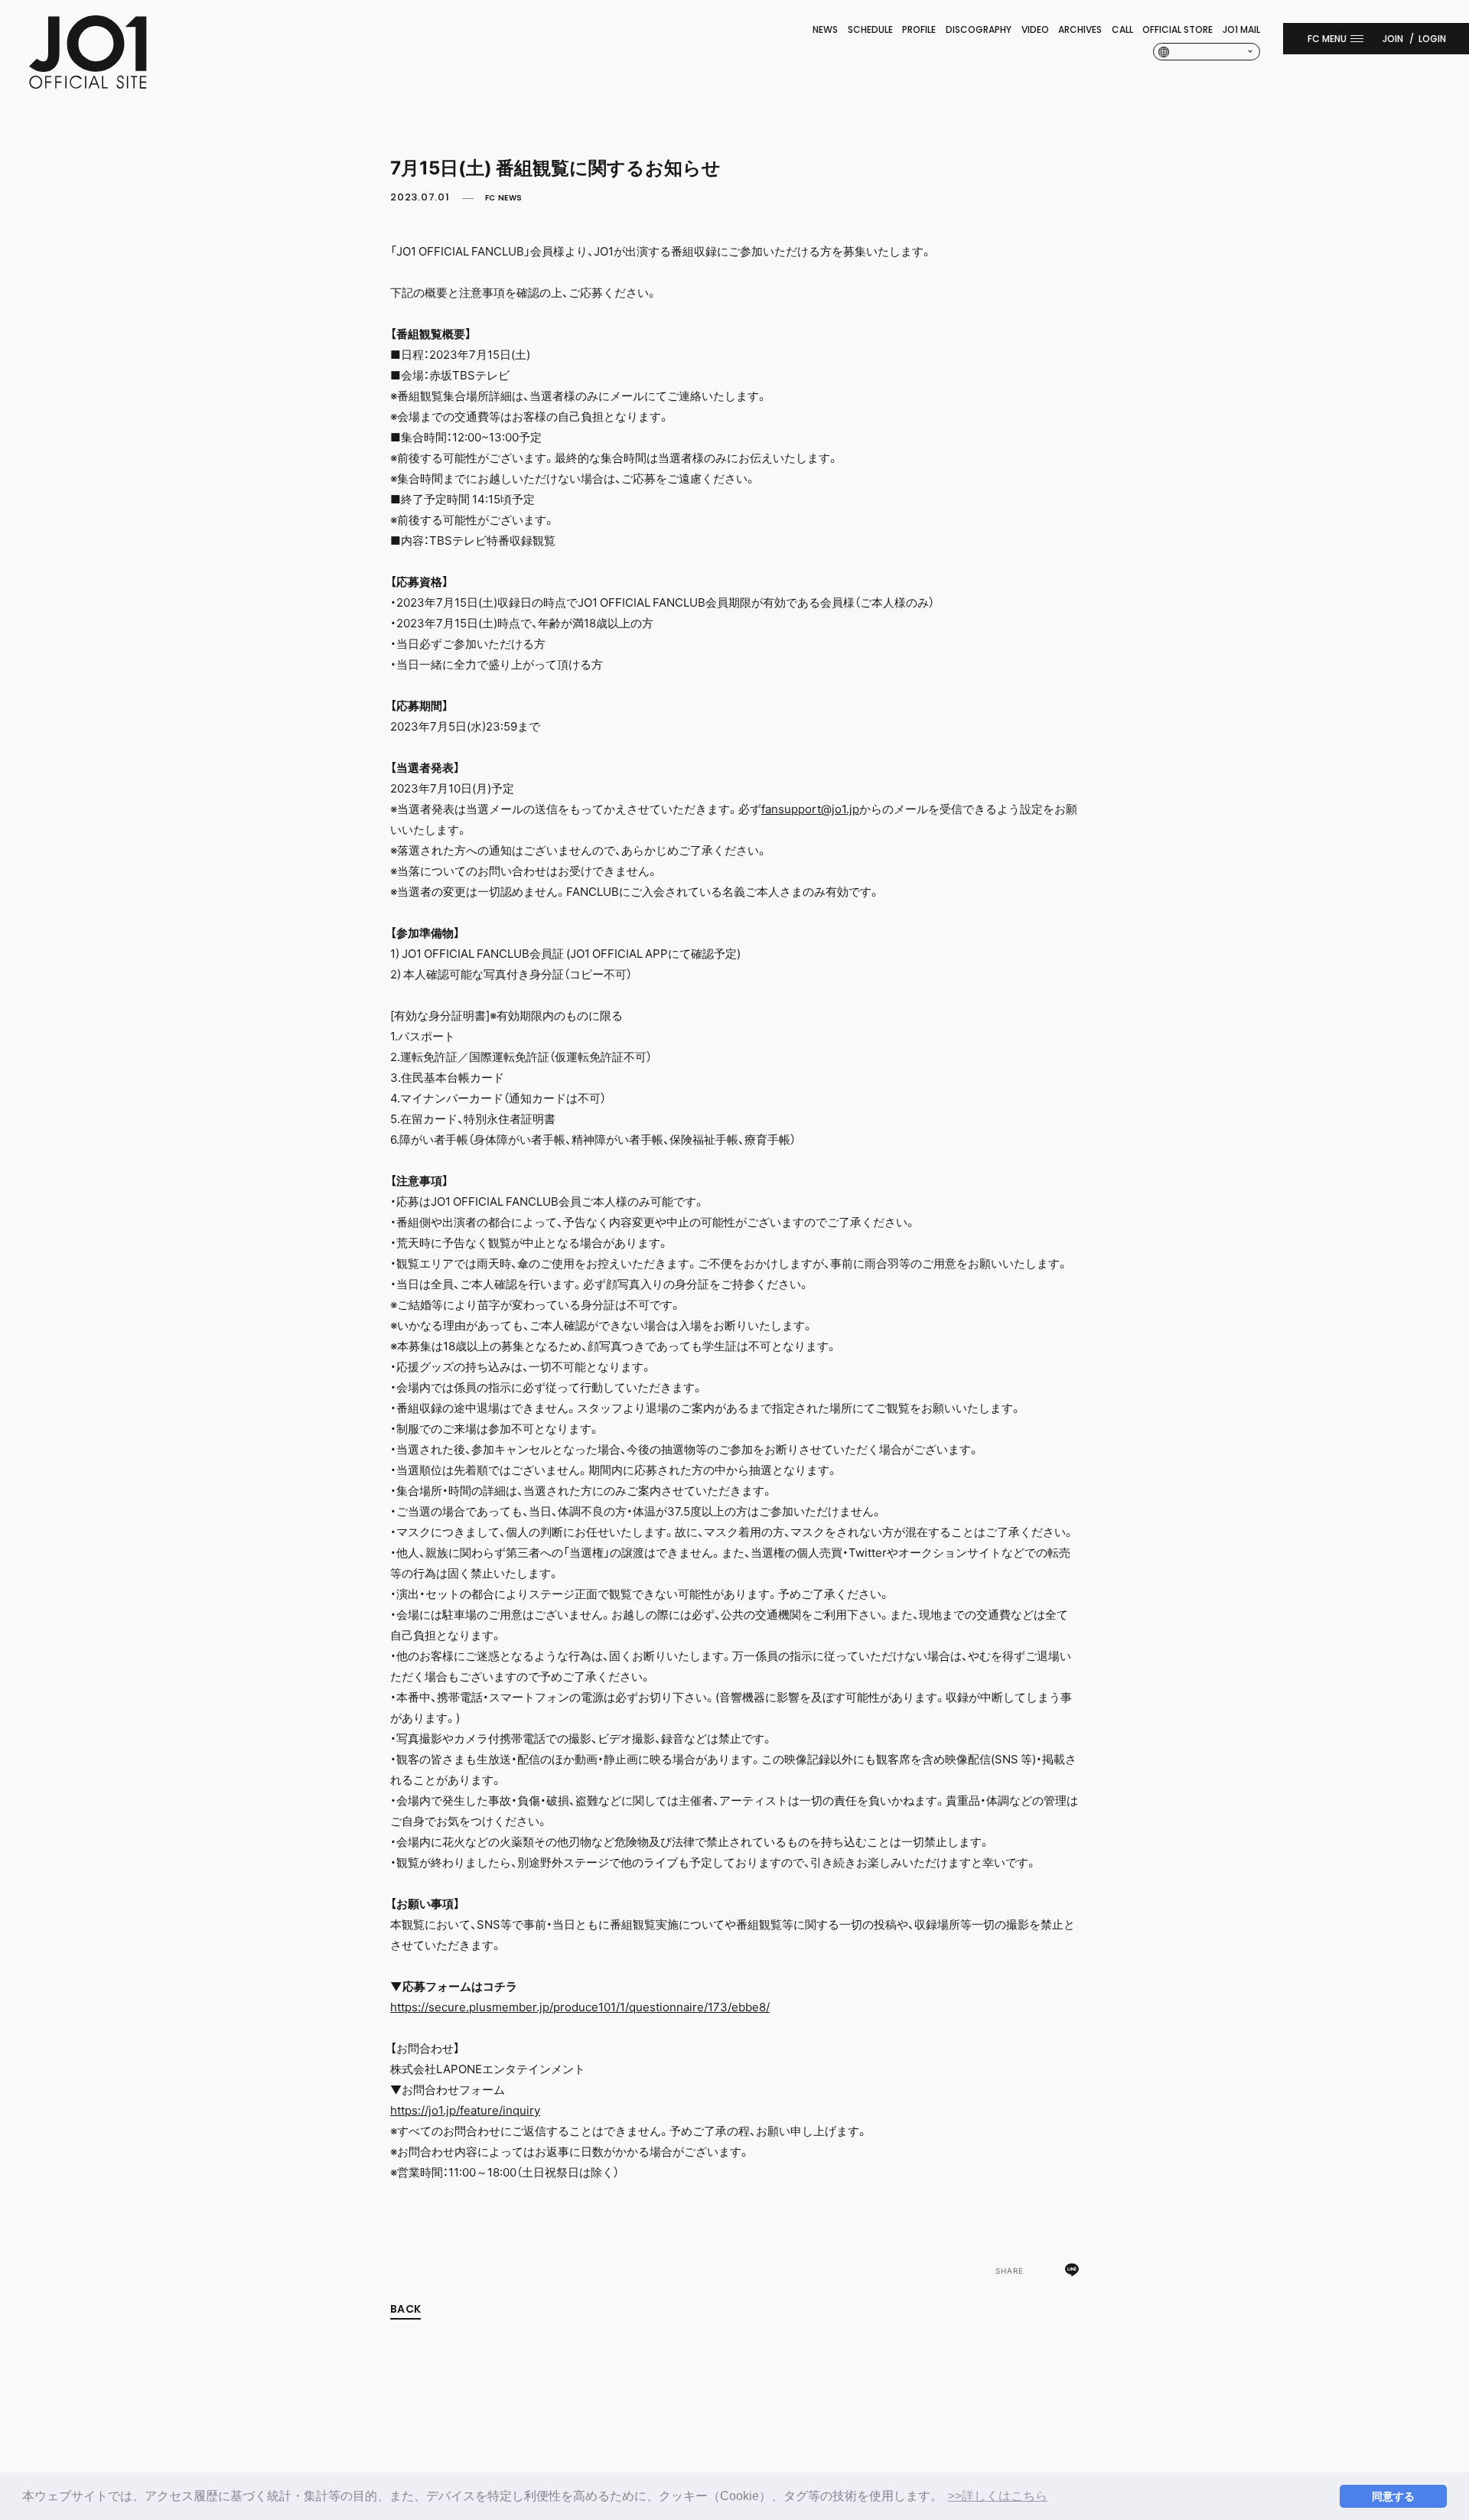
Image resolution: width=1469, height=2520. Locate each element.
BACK (406, 2309)
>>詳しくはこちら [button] (998, 2496)
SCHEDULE (870, 29)
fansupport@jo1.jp (810, 809)
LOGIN (1432, 39)
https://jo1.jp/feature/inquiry (465, 2110)
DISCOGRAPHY (979, 29)
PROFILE (919, 29)
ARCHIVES (1080, 29)
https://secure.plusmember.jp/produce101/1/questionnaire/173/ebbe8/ (580, 2007)
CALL (1122, 29)
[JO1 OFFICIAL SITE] (88, 84)
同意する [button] (1393, 2496)
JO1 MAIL (1241, 29)
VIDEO (1035, 29)
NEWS (825, 29)
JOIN (1393, 39)
